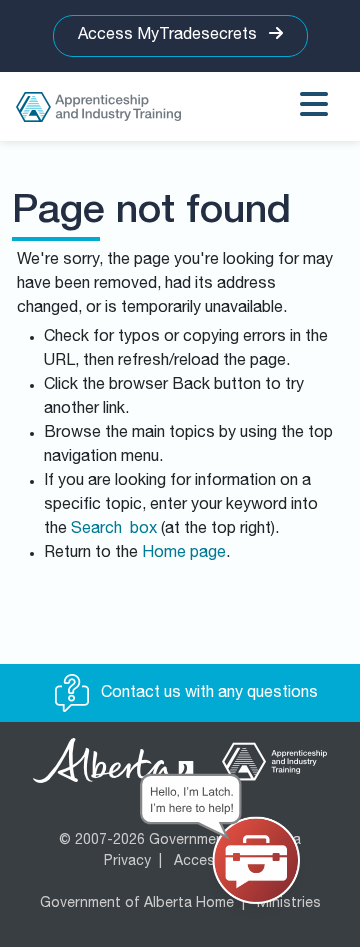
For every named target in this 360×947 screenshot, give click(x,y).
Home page (184, 554)
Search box (114, 530)
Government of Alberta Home (137, 904)
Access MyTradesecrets (169, 36)
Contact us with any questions (207, 694)
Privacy (127, 862)
